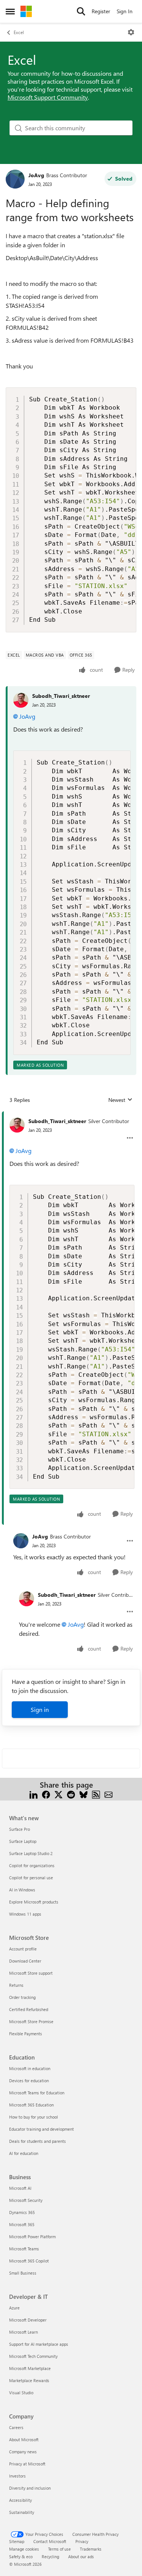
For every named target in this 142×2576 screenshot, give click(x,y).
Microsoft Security (26, 2200)
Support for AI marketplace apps (39, 2344)
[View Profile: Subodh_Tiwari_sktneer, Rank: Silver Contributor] (17, 1125)
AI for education (24, 2153)
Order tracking (22, 1997)
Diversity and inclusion (30, 2488)
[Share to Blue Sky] (83, 1794)
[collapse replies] (71, 1115)
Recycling (50, 2556)
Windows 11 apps (25, 1914)
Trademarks (91, 2549)
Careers (16, 2427)
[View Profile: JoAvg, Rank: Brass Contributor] (15, 179)
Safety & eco (21, 2556)
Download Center (25, 1961)
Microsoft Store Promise (31, 2021)
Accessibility (20, 2500)
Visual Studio (21, 2393)
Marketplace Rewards (29, 2380)
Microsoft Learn (23, 2332)
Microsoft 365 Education (31, 2105)
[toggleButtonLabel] (131, 32)
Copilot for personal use (31, 1878)
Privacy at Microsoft (27, 2464)
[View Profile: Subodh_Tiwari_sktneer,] (21, 700)
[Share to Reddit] (71, 1794)
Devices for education (29, 2081)
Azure (14, 2308)
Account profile (23, 1949)
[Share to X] (59, 1794)
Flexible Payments (26, 2034)
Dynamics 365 (22, 2212)
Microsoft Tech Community (33, 2356)
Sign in (40, 1709)
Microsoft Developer (28, 2320)
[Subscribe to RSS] (96, 1794)
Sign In (125, 11)
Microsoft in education (30, 2068)
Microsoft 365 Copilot (29, 2261)
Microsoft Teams (24, 2249)
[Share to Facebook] (46, 1794)
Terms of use (59, 2549)
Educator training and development (41, 2129)
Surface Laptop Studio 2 (31, 1853)
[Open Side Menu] (10, 11)
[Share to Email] (108, 1794)
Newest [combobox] (120, 1100)
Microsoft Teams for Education (37, 2093)
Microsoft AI (20, 2188)
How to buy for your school (34, 2117)
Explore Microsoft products (34, 1902)
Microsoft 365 (22, 2224)
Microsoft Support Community (48, 97)
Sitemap (17, 2541)
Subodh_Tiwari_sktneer (61, 696)
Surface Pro (20, 1829)
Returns (16, 1985)
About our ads (81, 2556)
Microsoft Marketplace (30, 2368)
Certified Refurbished (29, 2009)
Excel (19, 32)
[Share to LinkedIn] (34, 1794)
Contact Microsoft (50, 2541)
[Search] (81, 11)
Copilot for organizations (32, 1865)
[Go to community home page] (26, 11)
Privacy (82, 2541)
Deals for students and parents (37, 2141)
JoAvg (36, 175)
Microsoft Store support (31, 1973)
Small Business (23, 2273)
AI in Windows (22, 1890)
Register (101, 11)
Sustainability (22, 2512)
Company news (23, 2452)
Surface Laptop (23, 1841)
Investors (17, 2476)
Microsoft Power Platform (32, 2237)
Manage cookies (24, 2549)
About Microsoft (24, 2439)
